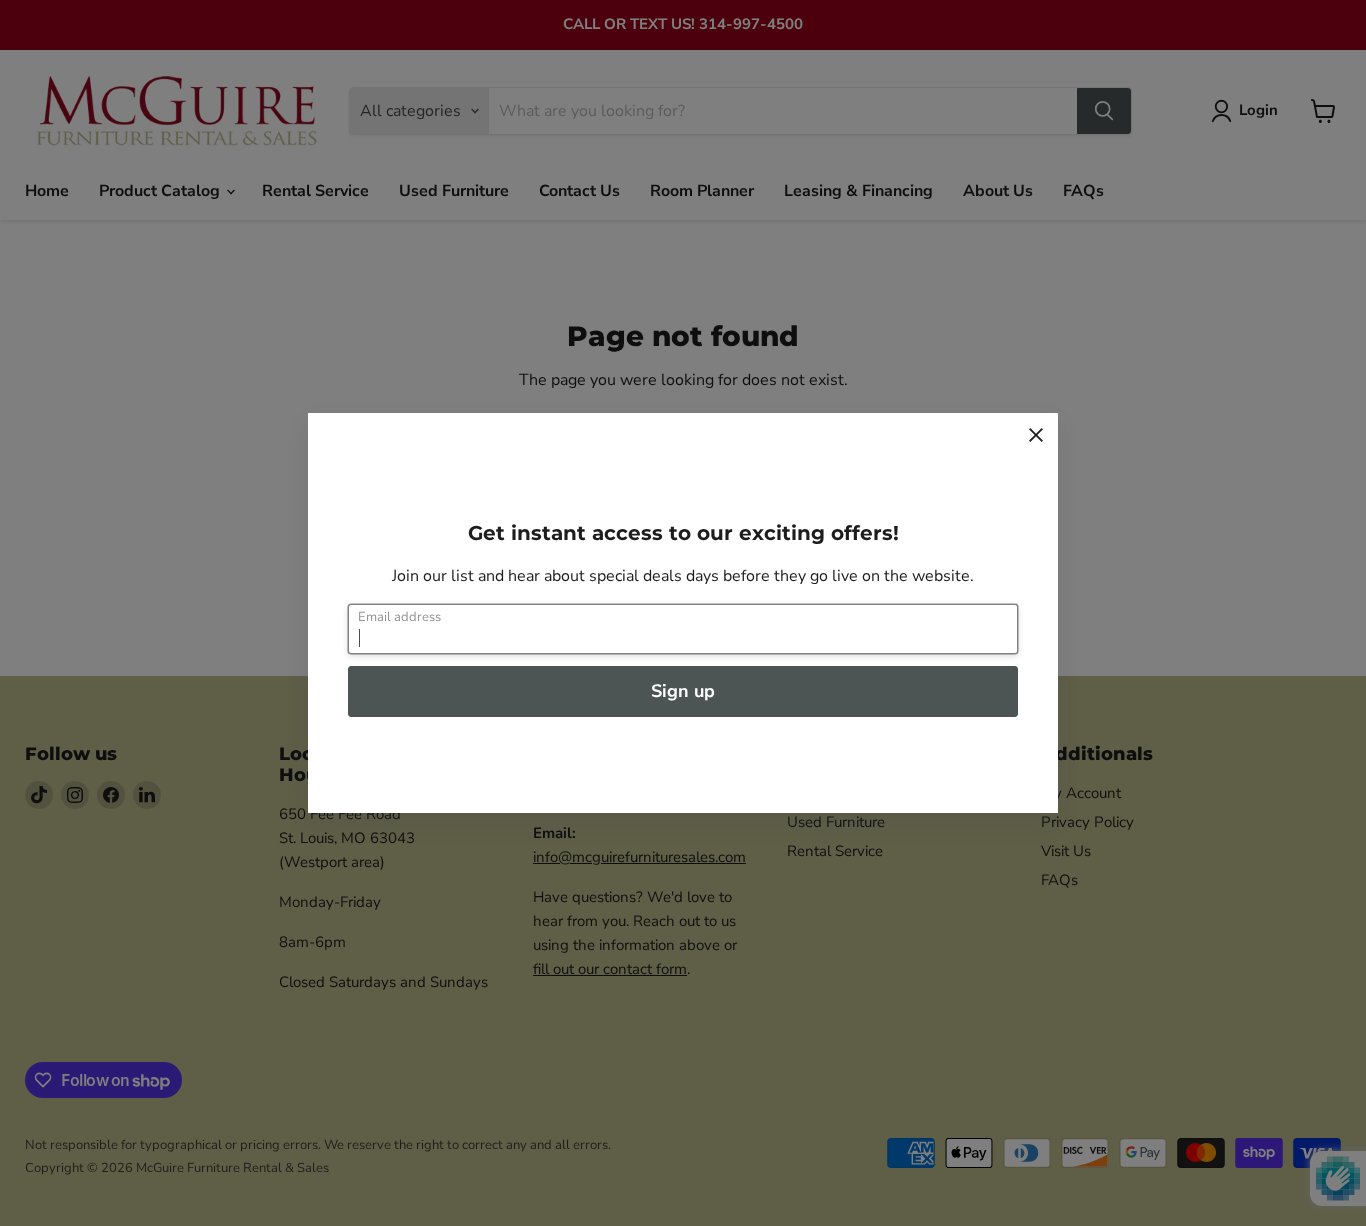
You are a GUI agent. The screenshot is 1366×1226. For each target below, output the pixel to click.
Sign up (683, 691)
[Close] (1036, 435)
